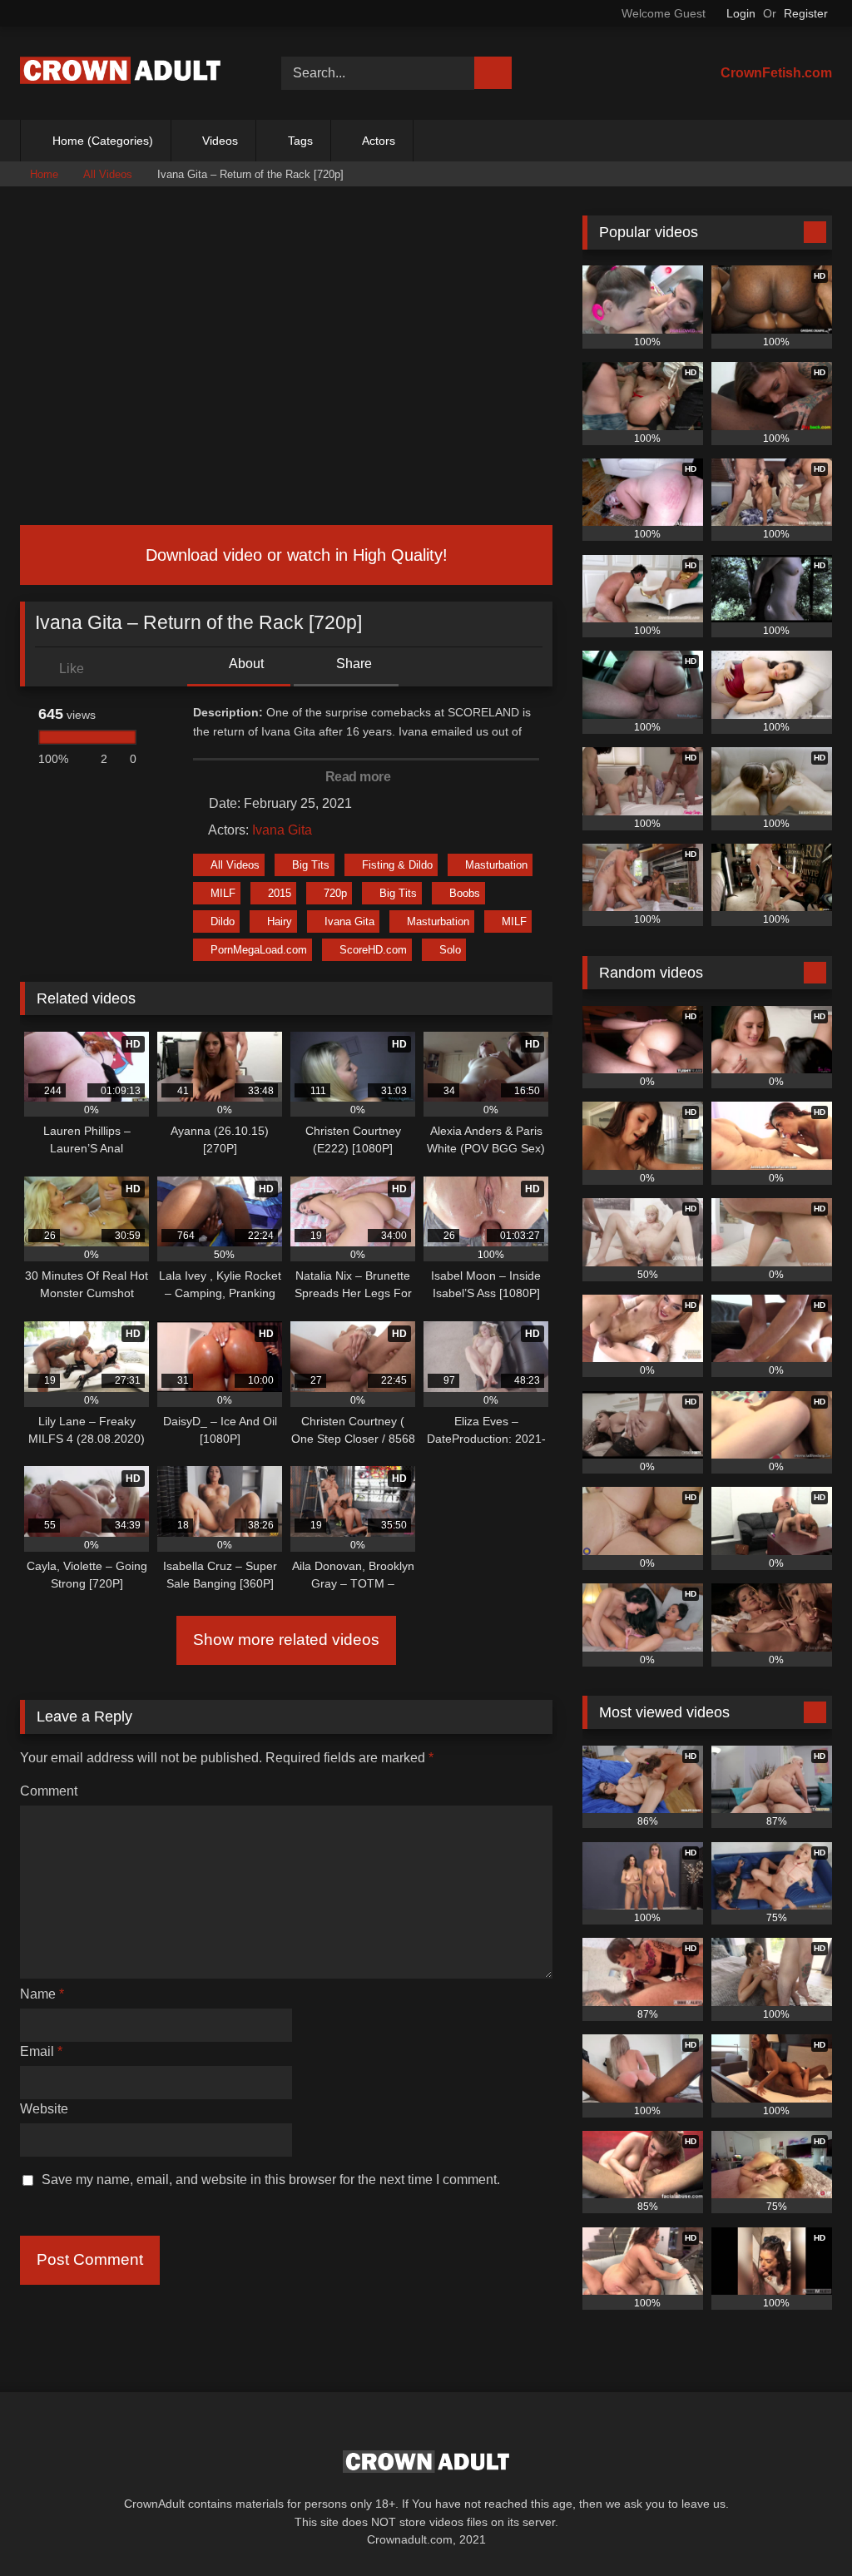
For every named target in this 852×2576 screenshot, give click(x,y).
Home (44, 174)
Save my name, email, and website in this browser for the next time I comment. (271, 2180)
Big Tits (311, 865)
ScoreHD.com (373, 950)
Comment (49, 1791)
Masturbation (496, 865)
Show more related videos (286, 1640)
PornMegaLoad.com (259, 950)
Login (741, 13)
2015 (280, 893)
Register (806, 13)
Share (352, 664)
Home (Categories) (103, 141)
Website (44, 2109)
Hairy (280, 921)
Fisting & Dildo (397, 865)
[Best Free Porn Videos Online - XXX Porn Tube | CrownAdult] (131, 73)
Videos (220, 141)
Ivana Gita (282, 830)
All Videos (108, 174)
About (245, 664)
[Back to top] (802, 2526)
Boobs (465, 893)
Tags (300, 141)
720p (335, 893)
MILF (223, 893)
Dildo (223, 921)
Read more (359, 777)
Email (41, 2051)
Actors (379, 141)
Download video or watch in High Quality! (294, 555)
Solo (450, 950)
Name (42, 1994)
